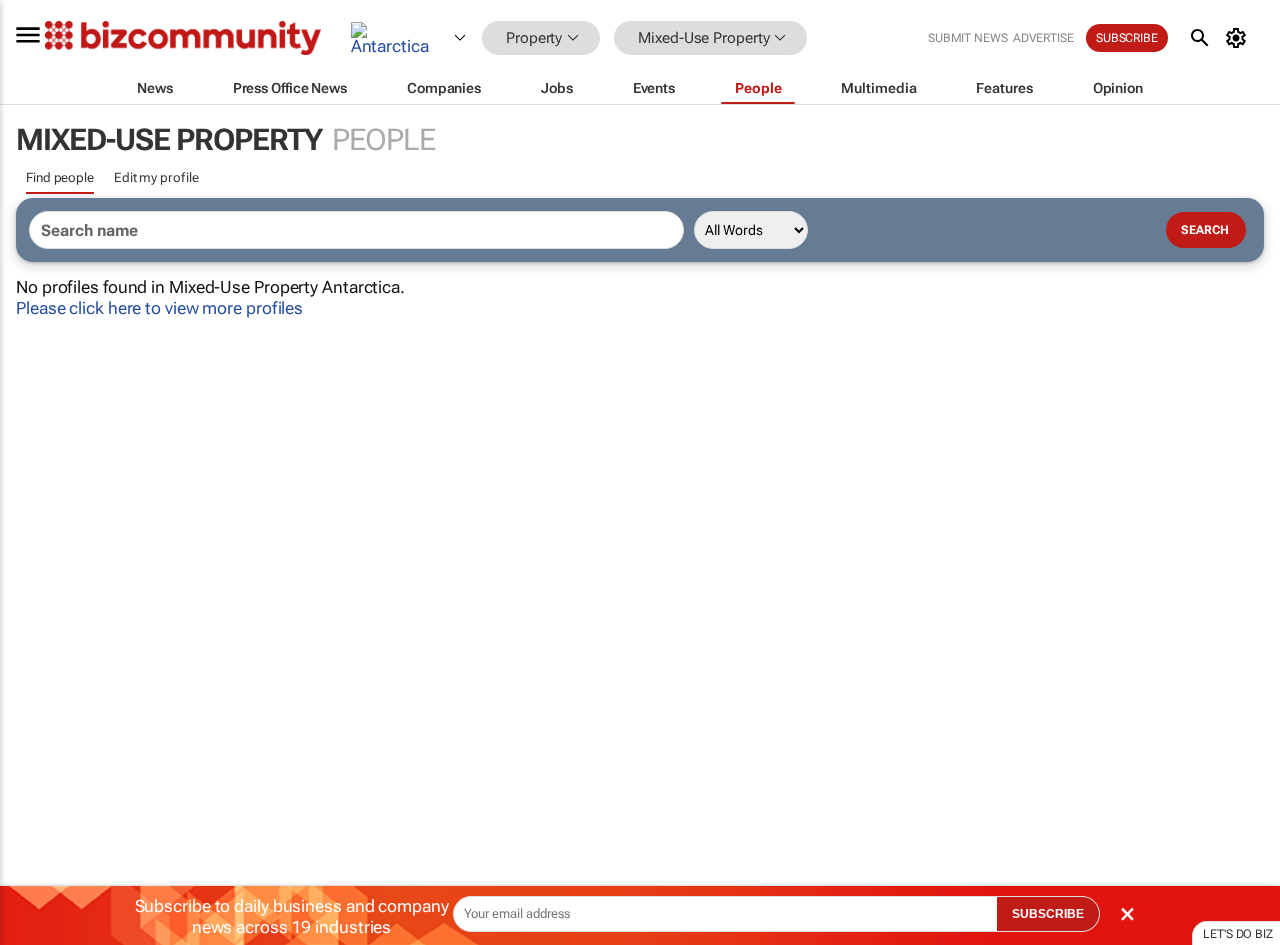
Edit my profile (156, 177)
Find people (60, 177)
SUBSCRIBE (1048, 914)
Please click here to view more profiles (159, 308)
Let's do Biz (1238, 934)
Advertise (1043, 38)
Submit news (968, 38)
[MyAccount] (1239, 38)
